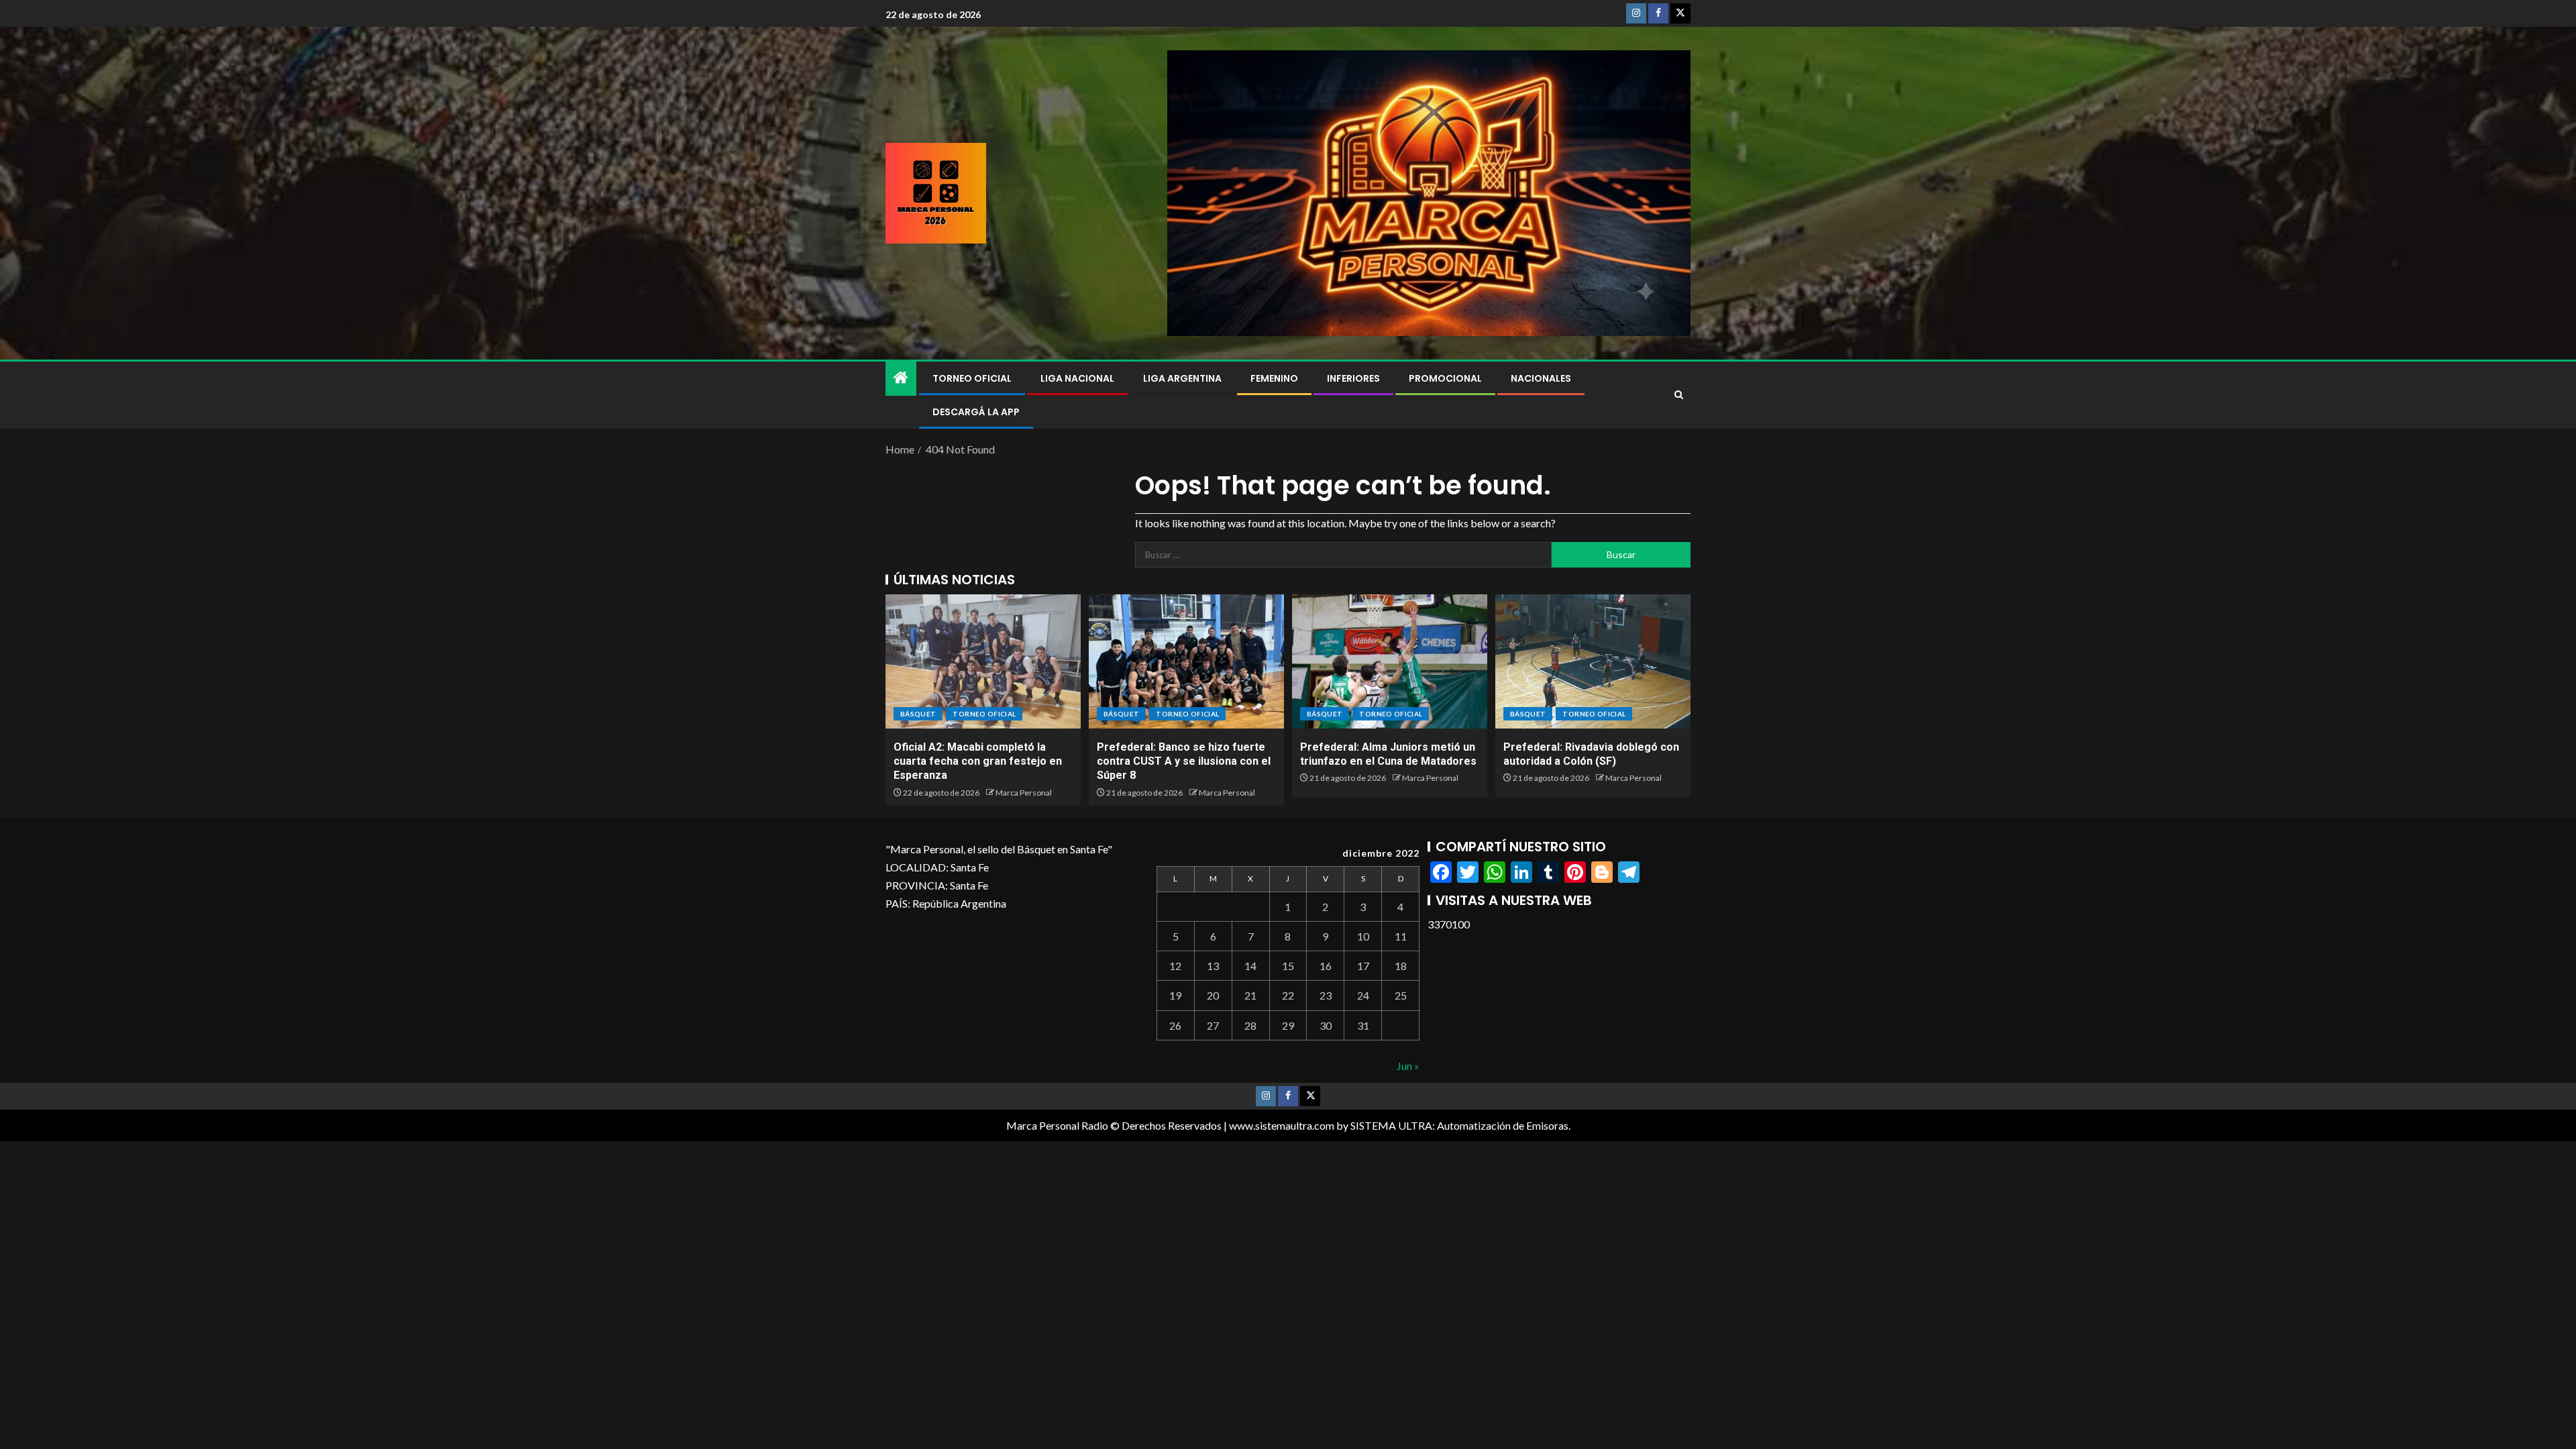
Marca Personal (1024, 793)
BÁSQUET (918, 714)
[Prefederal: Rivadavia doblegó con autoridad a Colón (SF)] (1593, 661)
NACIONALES (1541, 378)
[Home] (901, 378)
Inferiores (1353, 378)
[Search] (1679, 395)
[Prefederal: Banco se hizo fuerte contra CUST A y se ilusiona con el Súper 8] (1186, 661)
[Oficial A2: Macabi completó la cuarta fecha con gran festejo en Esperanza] (983, 661)
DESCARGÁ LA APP (976, 412)
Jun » (1408, 1066)
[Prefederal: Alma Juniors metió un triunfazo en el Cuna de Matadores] (1390, 661)
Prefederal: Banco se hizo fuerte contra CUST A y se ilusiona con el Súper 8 (1184, 761)
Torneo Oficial (972, 378)
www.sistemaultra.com (1282, 1125)
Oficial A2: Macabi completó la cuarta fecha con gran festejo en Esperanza (978, 761)
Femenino (1274, 378)
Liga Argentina (1182, 378)
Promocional (1445, 378)
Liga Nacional (1077, 378)
